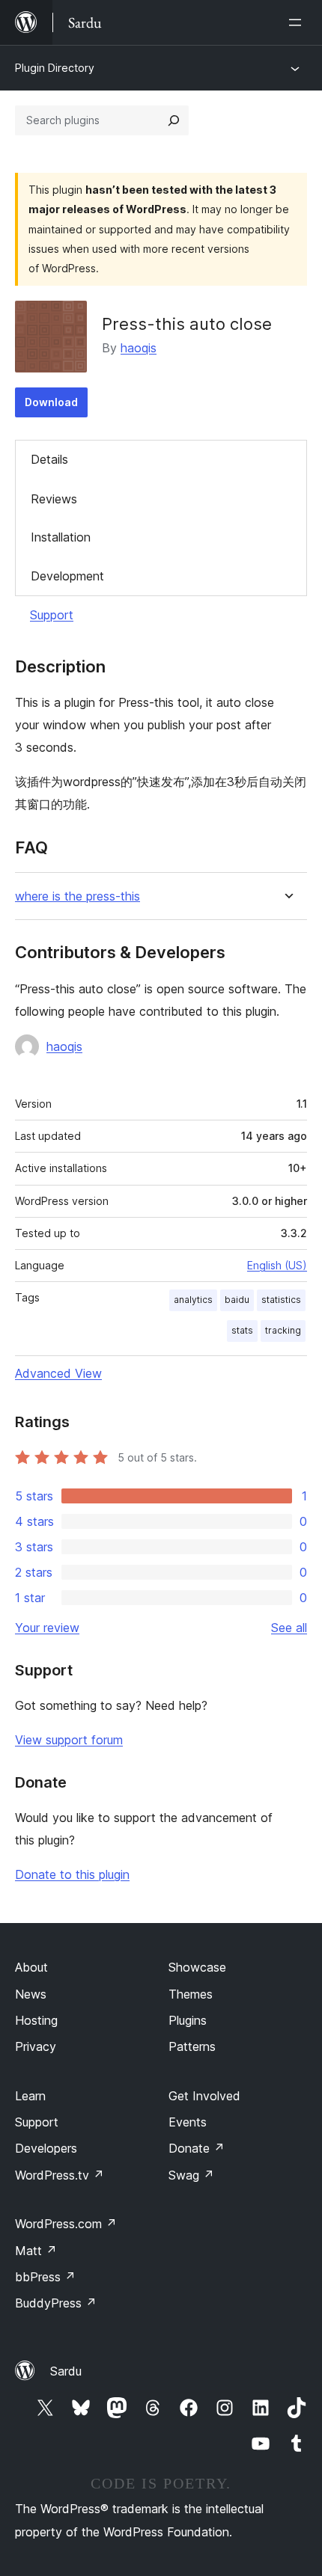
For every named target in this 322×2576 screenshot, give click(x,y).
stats (242, 1330)
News (31, 1994)
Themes (191, 1994)
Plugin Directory (55, 68)
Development (67, 576)
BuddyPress (56, 2303)
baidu (237, 1300)
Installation (61, 537)
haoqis (139, 348)
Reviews (54, 499)
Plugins (188, 2020)
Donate (197, 2148)
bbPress (45, 2277)
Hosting (36, 2020)
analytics (193, 1300)
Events (188, 2122)
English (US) (277, 1265)
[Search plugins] (174, 120)
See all (289, 1628)
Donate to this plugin (72, 1874)
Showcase (197, 1967)
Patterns (192, 2046)
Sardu (66, 2371)
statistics (281, 1300)
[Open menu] (298, 22)
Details (49, 459)
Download (51, 402)
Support (52, 615)
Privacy (36, 2046)
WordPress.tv (60, 2175)
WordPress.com (66, 2224)
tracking (283, 1330)
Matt (36, 2251)
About (31, 1967)
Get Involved (204, 2096)
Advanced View (58, 1373)
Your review (47, 1628)
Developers (46, 2148)
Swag (191, 2175)
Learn (30, 2096)
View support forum (69, 1740)
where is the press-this (78, 896)
